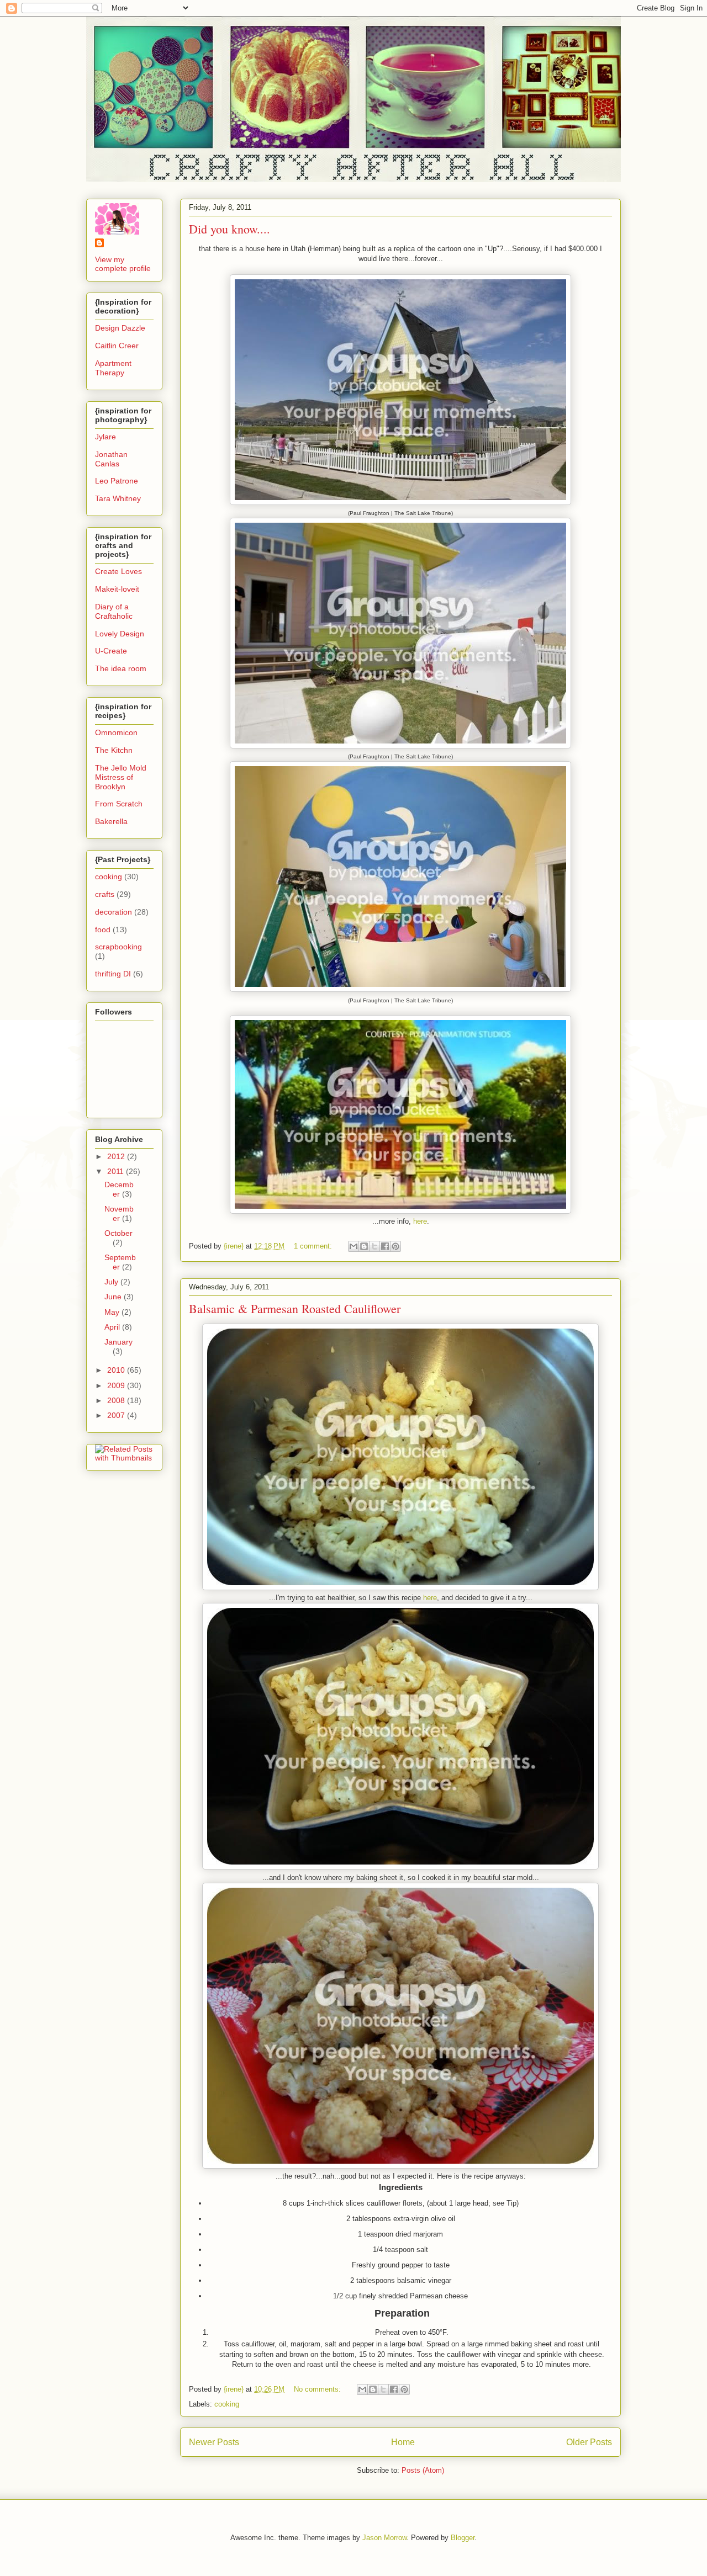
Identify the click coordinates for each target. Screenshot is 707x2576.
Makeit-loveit (117, 589)
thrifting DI (113, 974)
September (120, 1262)
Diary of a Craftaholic (114, 611)
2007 (117, 1415)
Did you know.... (229, 229)
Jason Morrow (384, 2538)
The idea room (121, 668)
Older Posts (589, 2442)
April (113, 1327)
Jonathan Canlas (111, 459)
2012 (117, 1156)
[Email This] (353, 1246)
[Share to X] (374, 1246)
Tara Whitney (118, 498)
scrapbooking (118, 947)
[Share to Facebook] (385, 1246)
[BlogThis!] (364, 1246)
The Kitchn (114, 750)
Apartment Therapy (113, 368)
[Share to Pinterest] (395, 1246)
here (419, 1221)
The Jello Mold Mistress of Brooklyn (121, 777)
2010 (117, 1370)
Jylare (105, 437)
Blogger (463, 2538)
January (118, 1342)
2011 (117, 1171)
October (118, 1233)
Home (403, 2442)
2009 (117, 1385)
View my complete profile (123, 264)
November (119, 1213)
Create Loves (118, 571)
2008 (117, 1400)
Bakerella (111, 821)
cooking (227, 2404)
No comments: (318, 2389)
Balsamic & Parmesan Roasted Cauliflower (295, 1308)
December (119, 1189)
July (112, 1282)
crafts (105, 894)
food (103, 930)
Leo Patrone (117, 481)
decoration (114, 912)
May (113, 1312)
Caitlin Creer (117, 346)
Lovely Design (120, 634)
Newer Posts (214, 2442)
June (114, 1297)
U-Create (111, 651)
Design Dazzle (120, 328)
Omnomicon (116, 732)
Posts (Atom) (423, 2470)
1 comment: (314, 1246)
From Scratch (119, 804)
